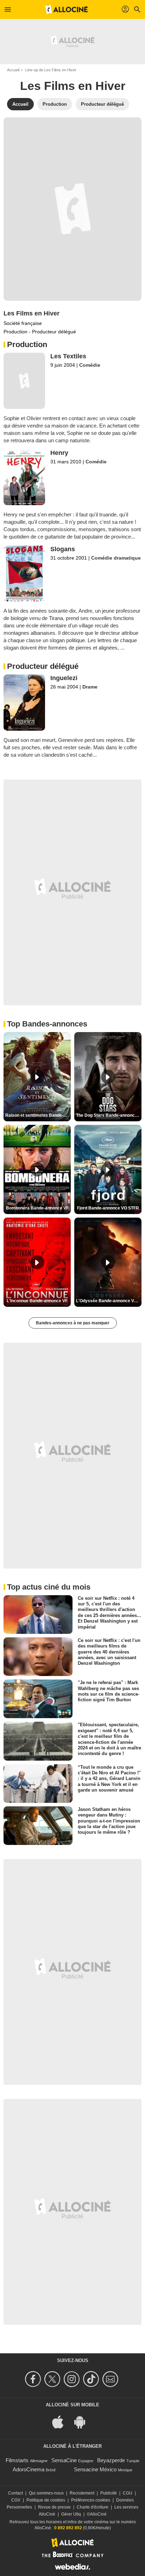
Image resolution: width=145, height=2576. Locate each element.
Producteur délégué (102, 104)
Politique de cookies (46, 2500)
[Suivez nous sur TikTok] (92, 2379)
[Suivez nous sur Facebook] (34, 2379)
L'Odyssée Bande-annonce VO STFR (109, 1301)
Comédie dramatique (116, 558)
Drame (90, 687)
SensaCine (64, 2460)
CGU (128, 2493)
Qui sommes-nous (46, 2493)
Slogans (63, 549)
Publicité (109, 2493)
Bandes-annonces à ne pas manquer (73, 1323)
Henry (59, 453)
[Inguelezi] (24, 702)
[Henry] (24, 477)
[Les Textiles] (24, 381)
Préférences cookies (91, 2500)
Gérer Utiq (71, 2514)
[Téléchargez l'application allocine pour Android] (83, 2422)
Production (55, 104)
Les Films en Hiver (31, 313)
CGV (16, 2500)
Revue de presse (54, 2507)
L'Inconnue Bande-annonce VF (37, 1301)
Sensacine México (95, 2469)
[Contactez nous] (111, 2379)
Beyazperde (111, 2460)
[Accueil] (67, 9)
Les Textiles (68, 356)
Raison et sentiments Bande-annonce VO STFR (38, 1115)
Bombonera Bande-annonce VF (37, 1208)
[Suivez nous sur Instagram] (73, 2379)
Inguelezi (64, 678)
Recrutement (82, 2493)
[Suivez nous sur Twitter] (53, 2379)
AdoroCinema (29, 2469)
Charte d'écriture (93, 2507)
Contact (15, 2493)
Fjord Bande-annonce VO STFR (108, 1208)
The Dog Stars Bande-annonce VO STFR (109, 1115)
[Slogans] (24, 573)
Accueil (13, 70)
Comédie (90, 365)
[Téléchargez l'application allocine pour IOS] (62, 2422)
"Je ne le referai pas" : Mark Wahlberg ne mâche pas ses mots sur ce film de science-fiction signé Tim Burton (109, 1691)
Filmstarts (17, 2460)
